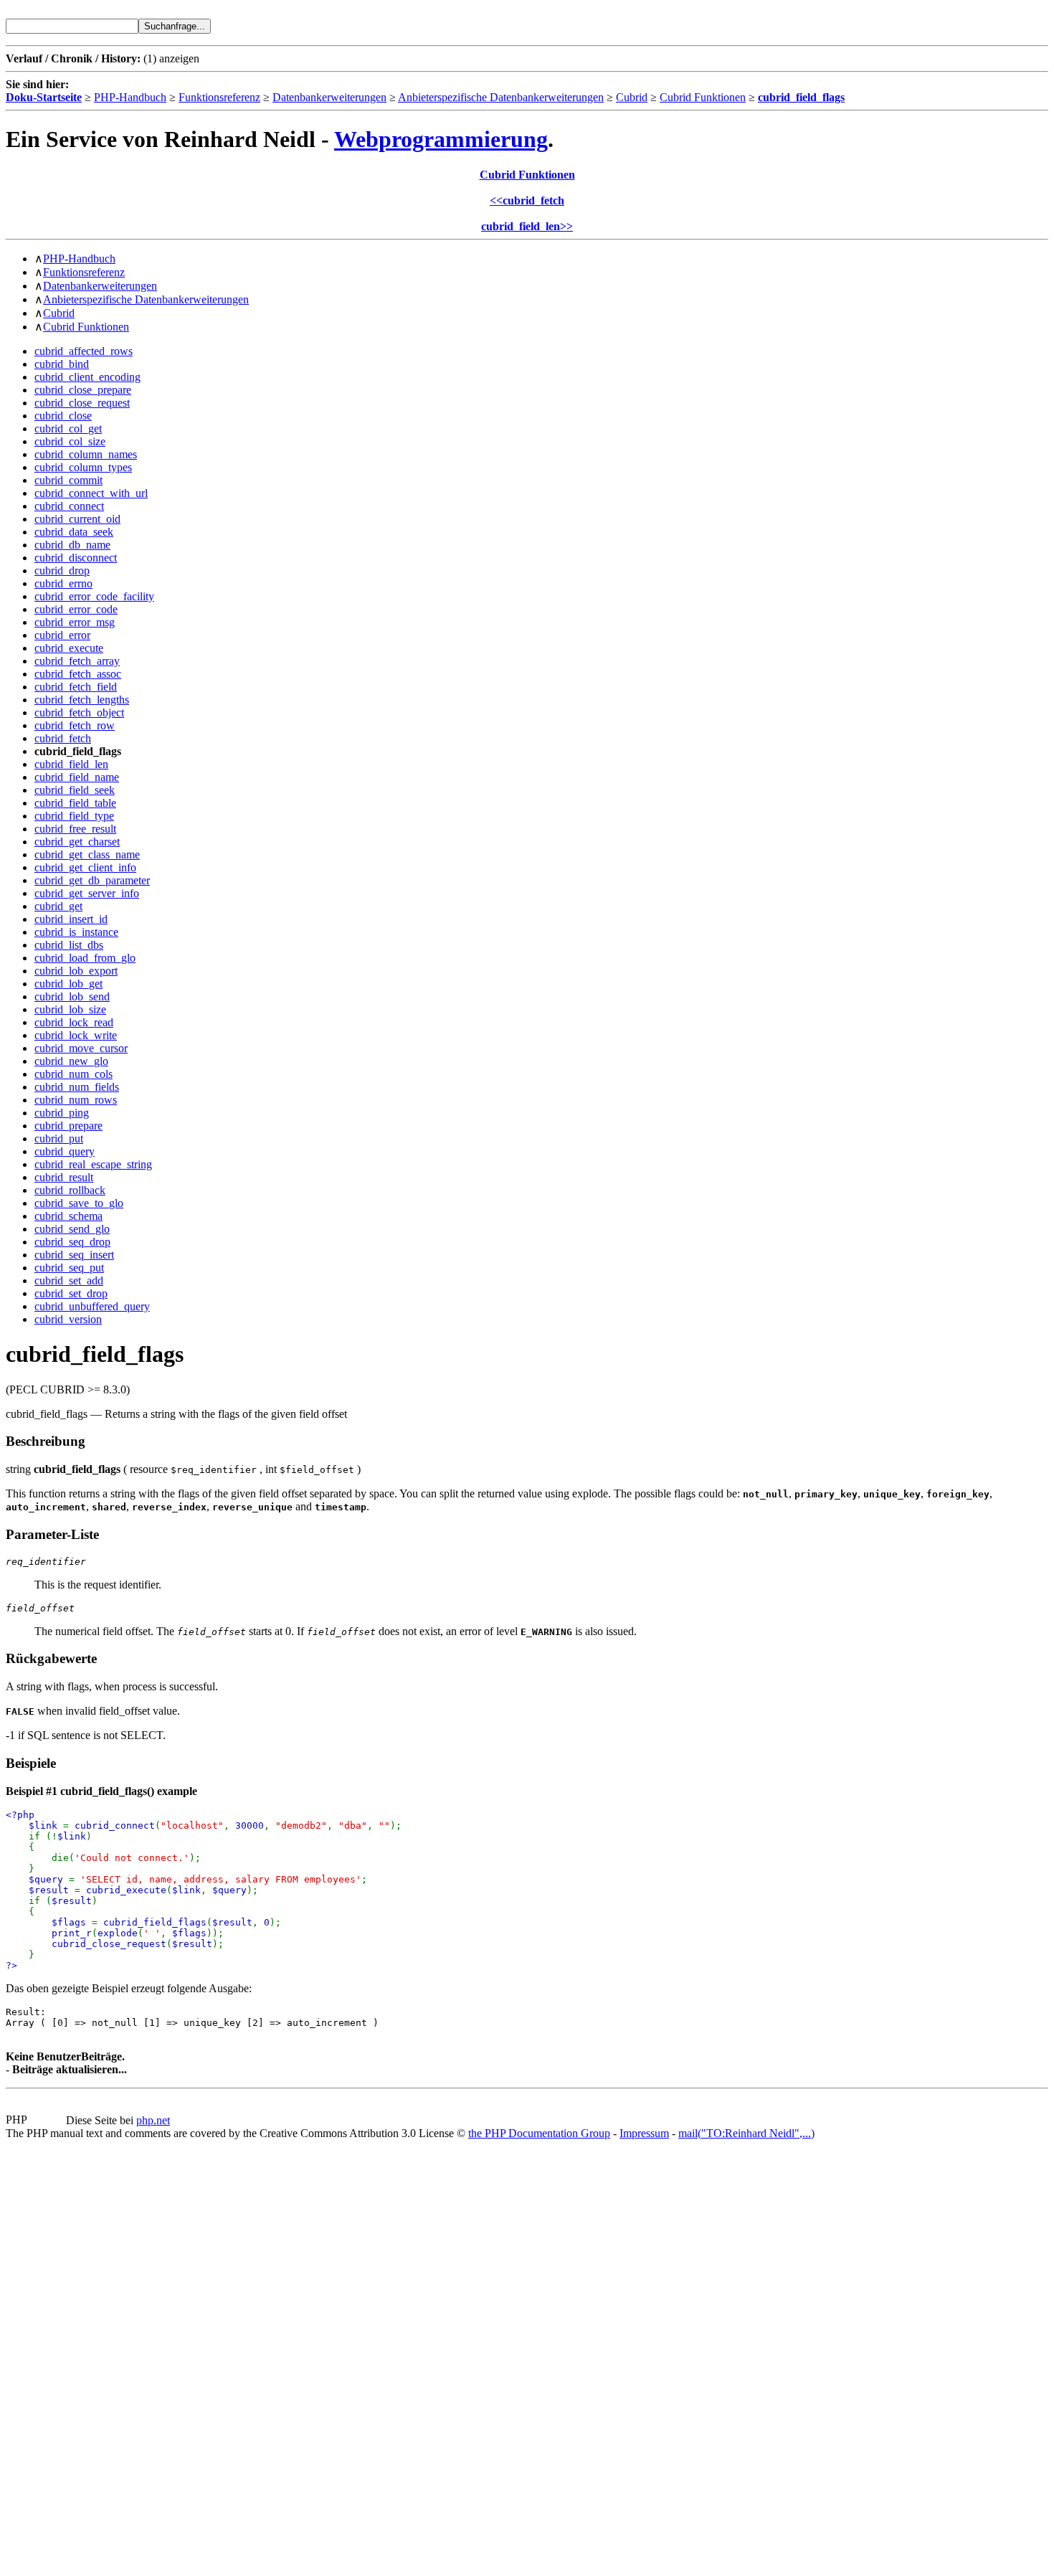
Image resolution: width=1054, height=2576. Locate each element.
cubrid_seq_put (69, 1268)
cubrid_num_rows (76, 1100)
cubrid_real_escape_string (93, 1164)
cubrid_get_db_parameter (92, 880)
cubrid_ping (62, 1113)
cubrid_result (64, 1177)
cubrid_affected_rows (84, 351)
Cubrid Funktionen (703, 97)
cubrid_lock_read (74, 1022)
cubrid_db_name (72, 545)
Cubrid (632, 97)
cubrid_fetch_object (79, 712)
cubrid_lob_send (72, 996)
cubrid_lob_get (68, 984)
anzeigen (179, 58)
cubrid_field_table (75, 803)
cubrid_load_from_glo (85, 958)
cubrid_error (62, 635)
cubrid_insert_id (71, 919)
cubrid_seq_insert (74, 1255)
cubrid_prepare (68, 1126)
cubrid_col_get (68, 428)
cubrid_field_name (77, 777)
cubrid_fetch (63, 738)
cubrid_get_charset (77, 842)
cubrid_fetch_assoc (78, 674)
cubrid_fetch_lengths (82, 700)
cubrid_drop (62, 570)
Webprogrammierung (441, 139)
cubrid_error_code (76, 609)
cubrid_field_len (71, 764)
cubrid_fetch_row (75, 725)
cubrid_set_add (69, 1280)
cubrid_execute (69, 648)
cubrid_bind (62, 364)
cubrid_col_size (70, 441)
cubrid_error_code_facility (94, 596)
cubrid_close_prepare (83, 390)
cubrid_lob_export (76, 971)
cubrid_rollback (70, 1190)
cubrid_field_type (74, 816)
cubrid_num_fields (77, 1087)
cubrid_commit (68, 480)
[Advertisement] (49, 2355)
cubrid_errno (63, 583)
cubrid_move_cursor (81, 1048)
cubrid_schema (68, 1216)
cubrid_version (68, 1319)
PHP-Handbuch (130, 97)
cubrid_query (65, 1151)
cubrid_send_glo (72, 1229)
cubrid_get (58, 906)
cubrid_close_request (82, 403)
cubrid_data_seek (74, 532)
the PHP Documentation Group (539, 2133)
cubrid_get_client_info (85, 867)
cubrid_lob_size (70, 1009)
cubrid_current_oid (77, 519)
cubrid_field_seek (75, 790)
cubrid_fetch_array (77, 661)
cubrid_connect (69, 506)
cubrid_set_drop (71, 1293)
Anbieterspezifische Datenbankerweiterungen (501, 97)
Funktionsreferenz (219, 97)
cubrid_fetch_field (76, 687)
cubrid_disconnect (76, 558)
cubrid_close (63, 416)
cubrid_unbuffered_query (92, 1306)
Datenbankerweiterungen (329, 97)
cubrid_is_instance (76, 932)
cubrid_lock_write (76, 1035)
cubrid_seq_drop (72, 1242)
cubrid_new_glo (71, 1061)
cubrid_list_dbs (69, 945)
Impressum (644, 2133)
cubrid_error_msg (75, 622)
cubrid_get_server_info (87, 893)
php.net (153, 2120)
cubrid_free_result (75, 829)
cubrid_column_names (86, 454)
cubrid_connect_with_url (91, 493)
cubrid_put (59, 1138)
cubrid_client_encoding (87, 377)
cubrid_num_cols (73, 1074)
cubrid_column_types (83, 467)
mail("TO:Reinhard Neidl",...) (746, 2133)
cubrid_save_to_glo (79, 1203)
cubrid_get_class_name (87, 854)
